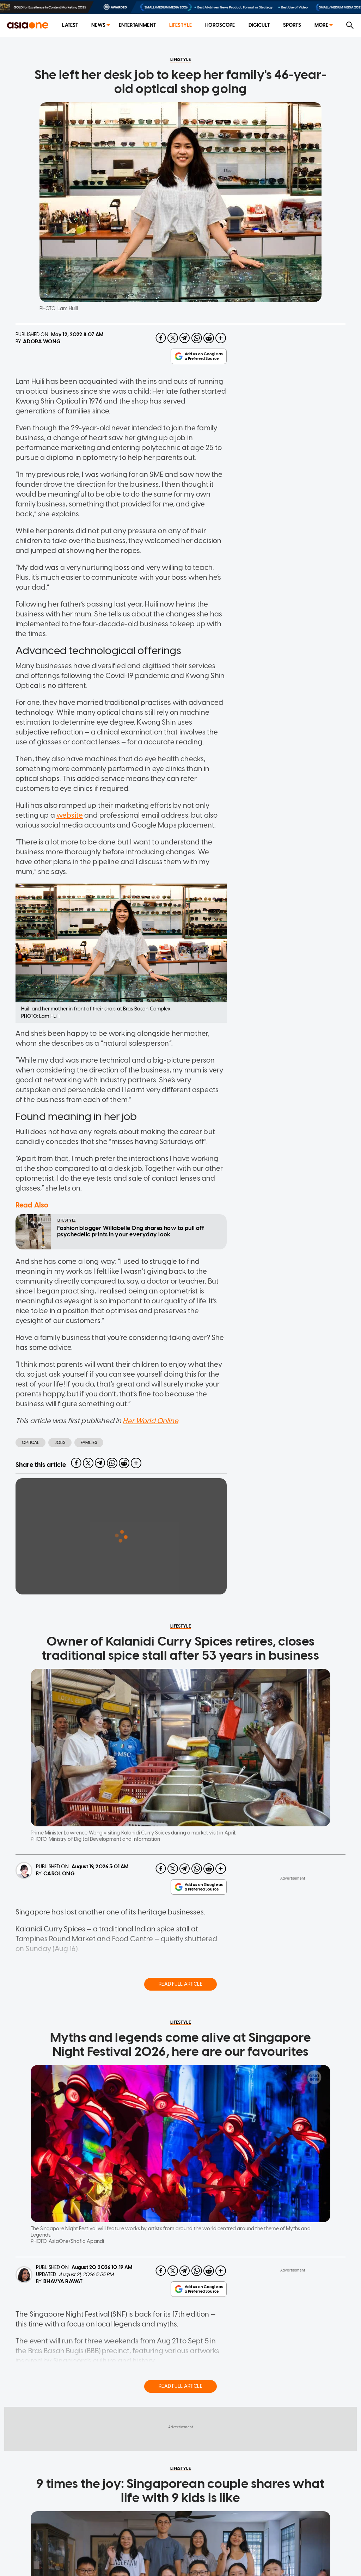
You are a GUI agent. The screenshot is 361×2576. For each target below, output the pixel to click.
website (70, 815)
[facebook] (161, 338)
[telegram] (185, 338)
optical (30, 1443)
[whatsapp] (197, 338)
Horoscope (220, 25)
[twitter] (173, 338)
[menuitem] (70, 26)
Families (89, 1443)
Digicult (259, 25)
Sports (292, 25)
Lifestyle (180, 25)
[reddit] (209, 338)
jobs (60, 1443)
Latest (70, 25)
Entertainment (137, 25)
